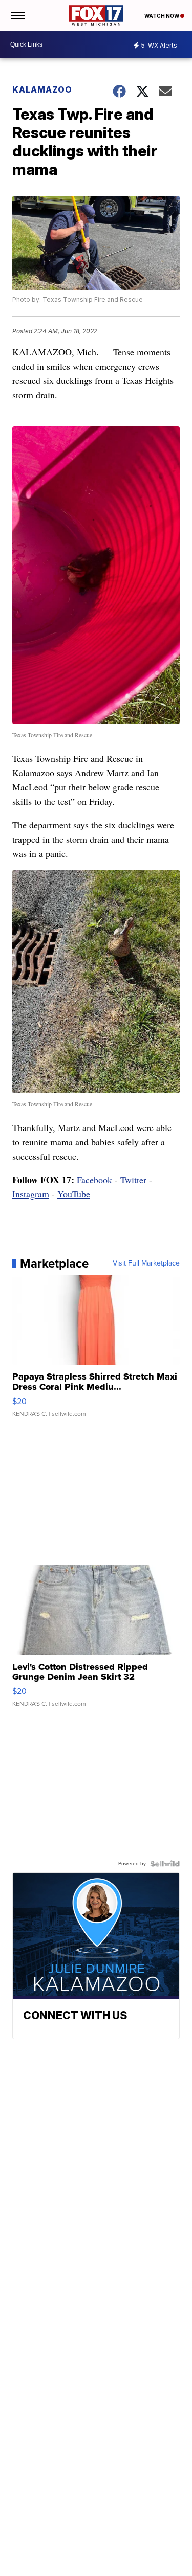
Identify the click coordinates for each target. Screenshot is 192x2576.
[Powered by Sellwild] (165, 1864)
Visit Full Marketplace (146, 1263)
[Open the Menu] (17, 15)
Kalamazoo (42, 89)
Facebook (94, 1180)
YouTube (74, 1194)
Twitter (133, 1180)
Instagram (31, 1194)
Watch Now (162, 16)
